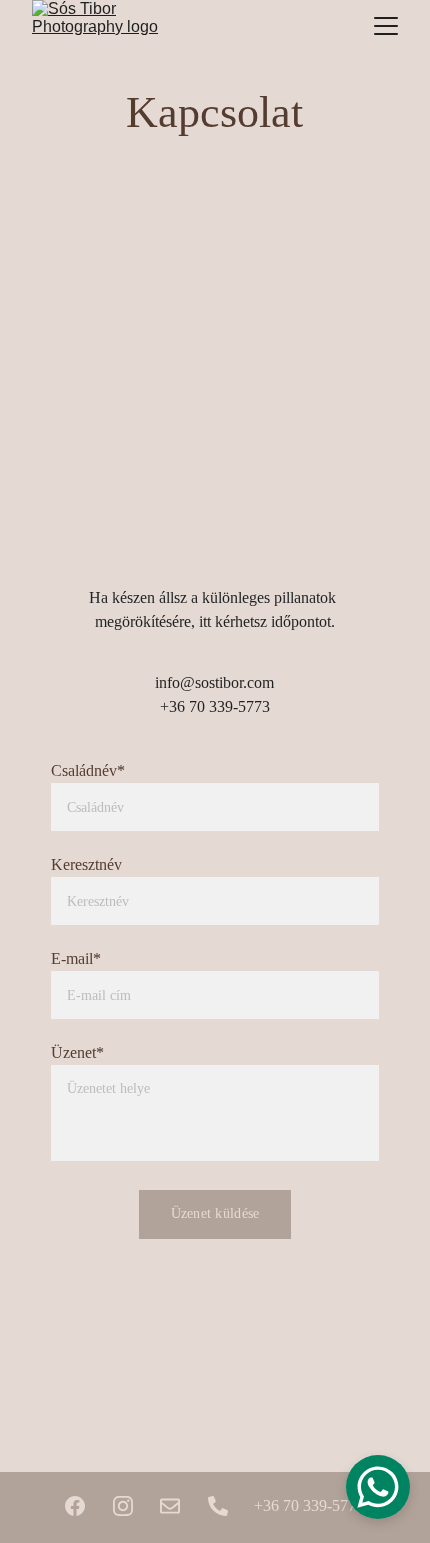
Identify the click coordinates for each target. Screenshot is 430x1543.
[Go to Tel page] (218, 1506)
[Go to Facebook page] (75, 1506)
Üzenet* (77, 1052)
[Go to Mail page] (170, 1506)
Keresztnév (86, 864)
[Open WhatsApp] (378, 1487)
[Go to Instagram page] (123, 1506)
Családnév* (88, 770)
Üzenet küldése (215, 1213)
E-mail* (76, 958)
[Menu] (386, 26)
